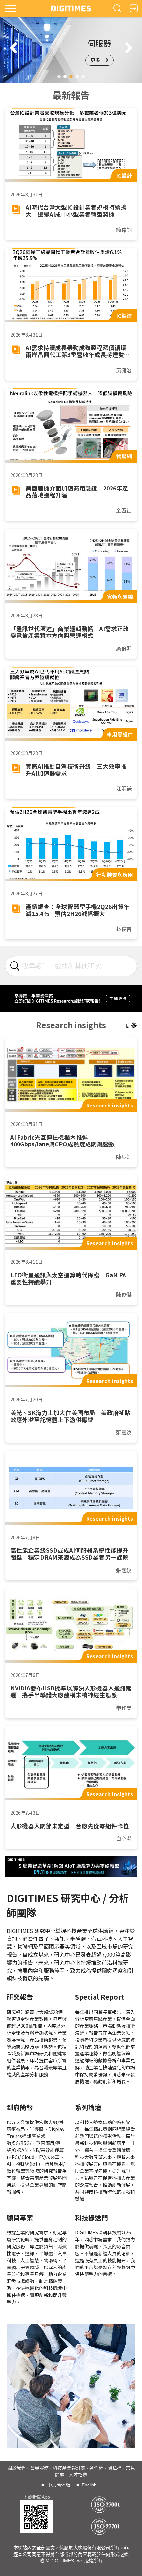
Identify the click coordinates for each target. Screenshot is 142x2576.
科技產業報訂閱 (69, 2468)
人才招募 (78, 2475)
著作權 (96, 2468)
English (89, 2485)
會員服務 (39, 2468)
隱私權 (115, 2468)
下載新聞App (36, 2497)
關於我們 (17, 2468)
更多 (95, 60)
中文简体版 (59, 2485)
